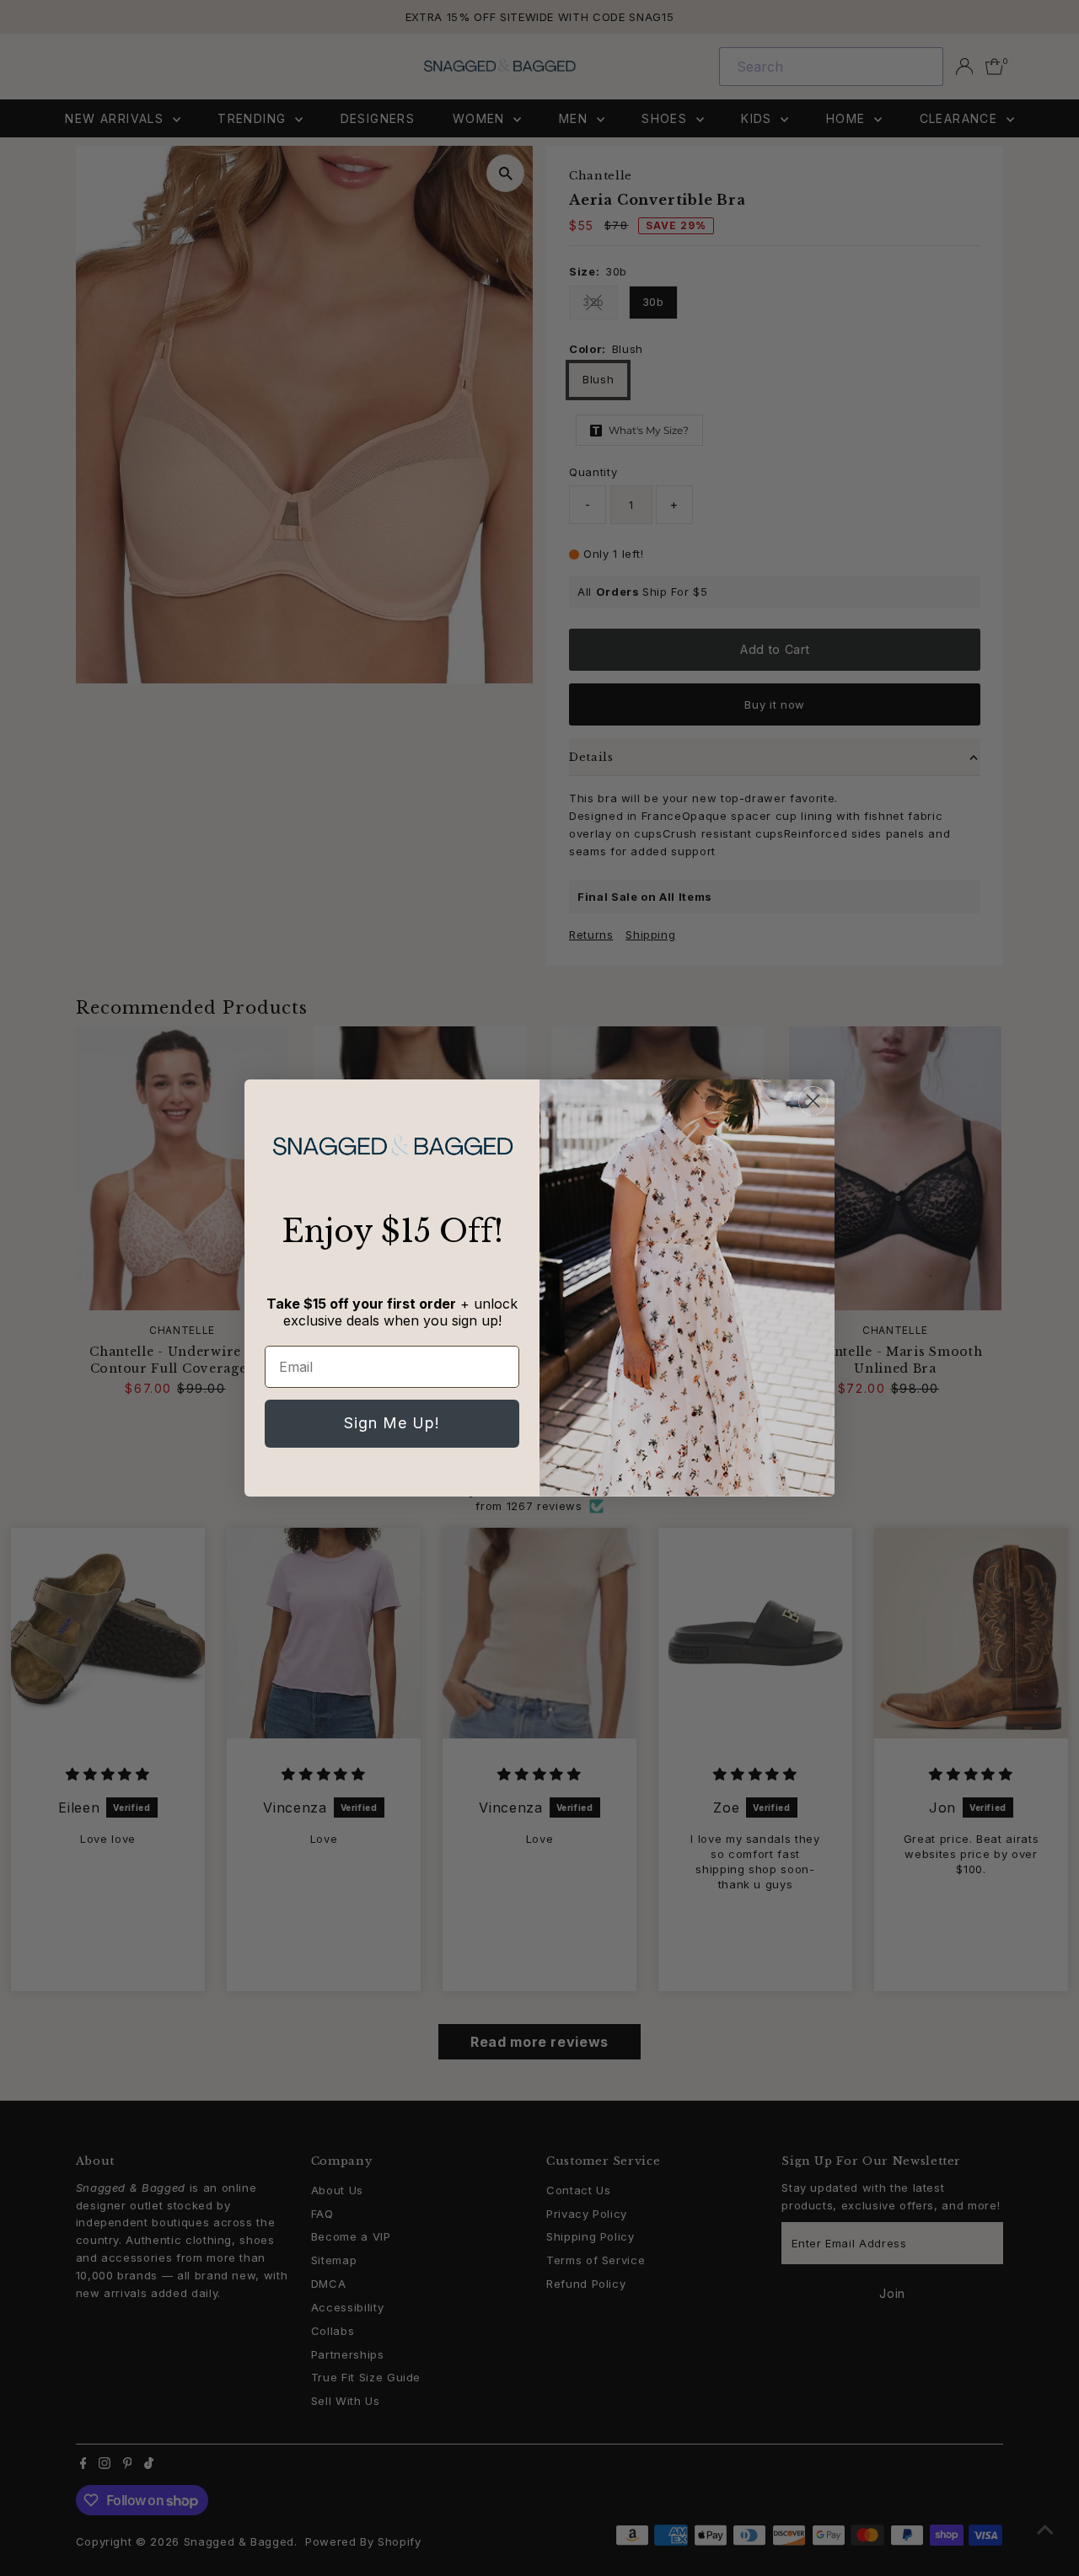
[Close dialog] (813, 1101)
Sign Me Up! (392, 1423)
